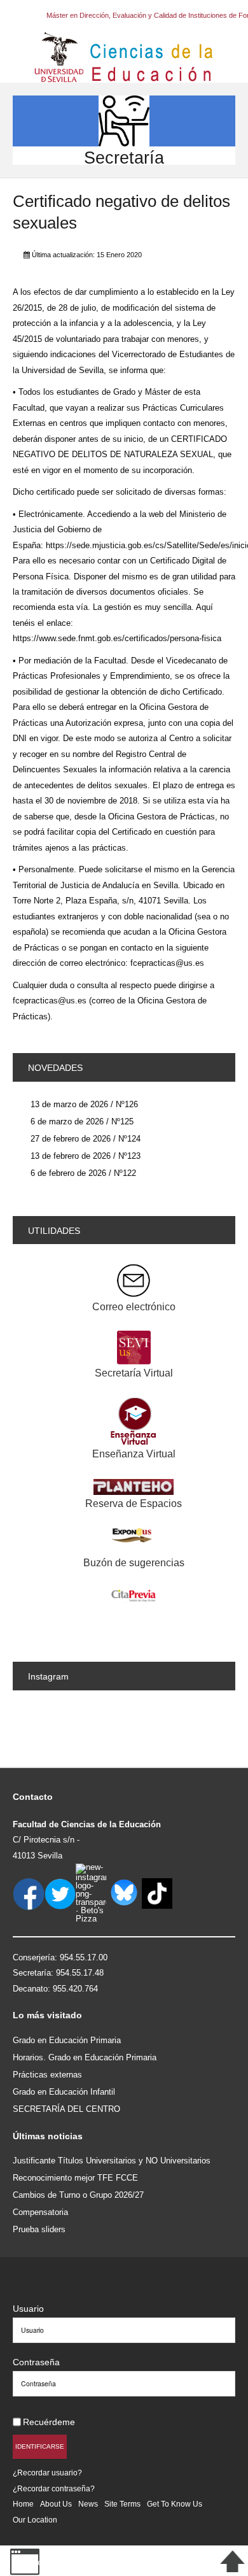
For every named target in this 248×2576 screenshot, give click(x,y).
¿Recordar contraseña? (54, 2488)
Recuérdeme (49, 2422)
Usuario (28, 2309)
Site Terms (122, 2504)
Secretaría (124, 158)
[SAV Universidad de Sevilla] (40, 2288)
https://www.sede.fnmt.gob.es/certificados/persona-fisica (117, 638)
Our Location (35, 2520)
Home (23, 2504)
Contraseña (36, 2362)
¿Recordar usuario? (47, 2473)
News (88, 2504)
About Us (56, 2504)
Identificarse (40, 2446)
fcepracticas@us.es (167, 963)
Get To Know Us (175, 2504)
